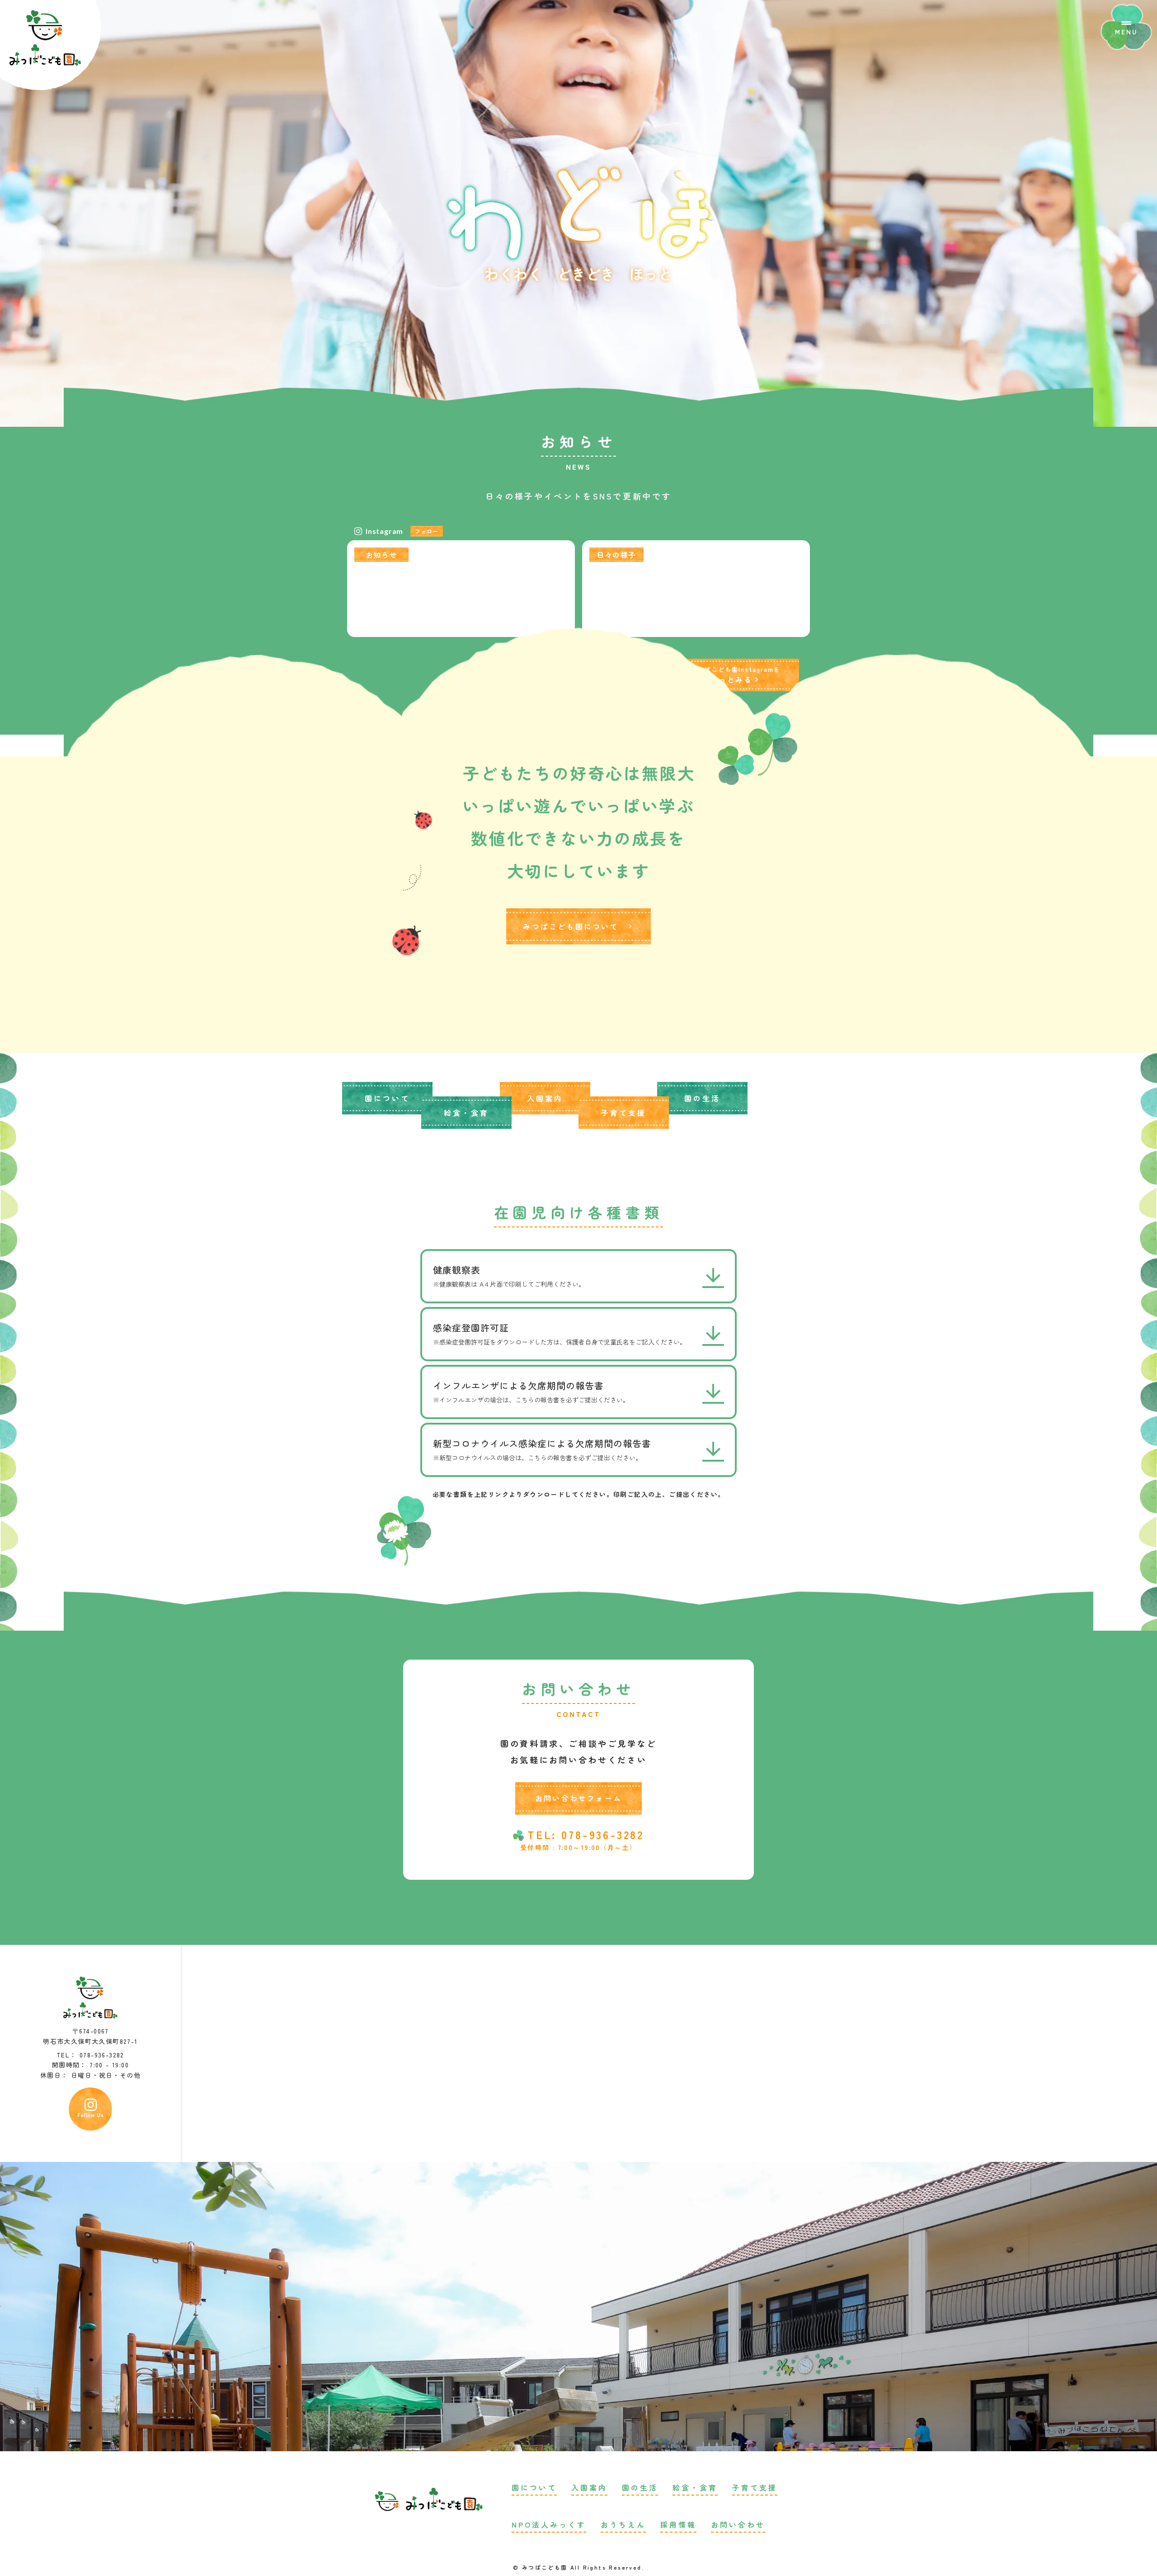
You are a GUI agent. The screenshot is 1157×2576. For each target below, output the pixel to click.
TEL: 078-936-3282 (586, 1835)
